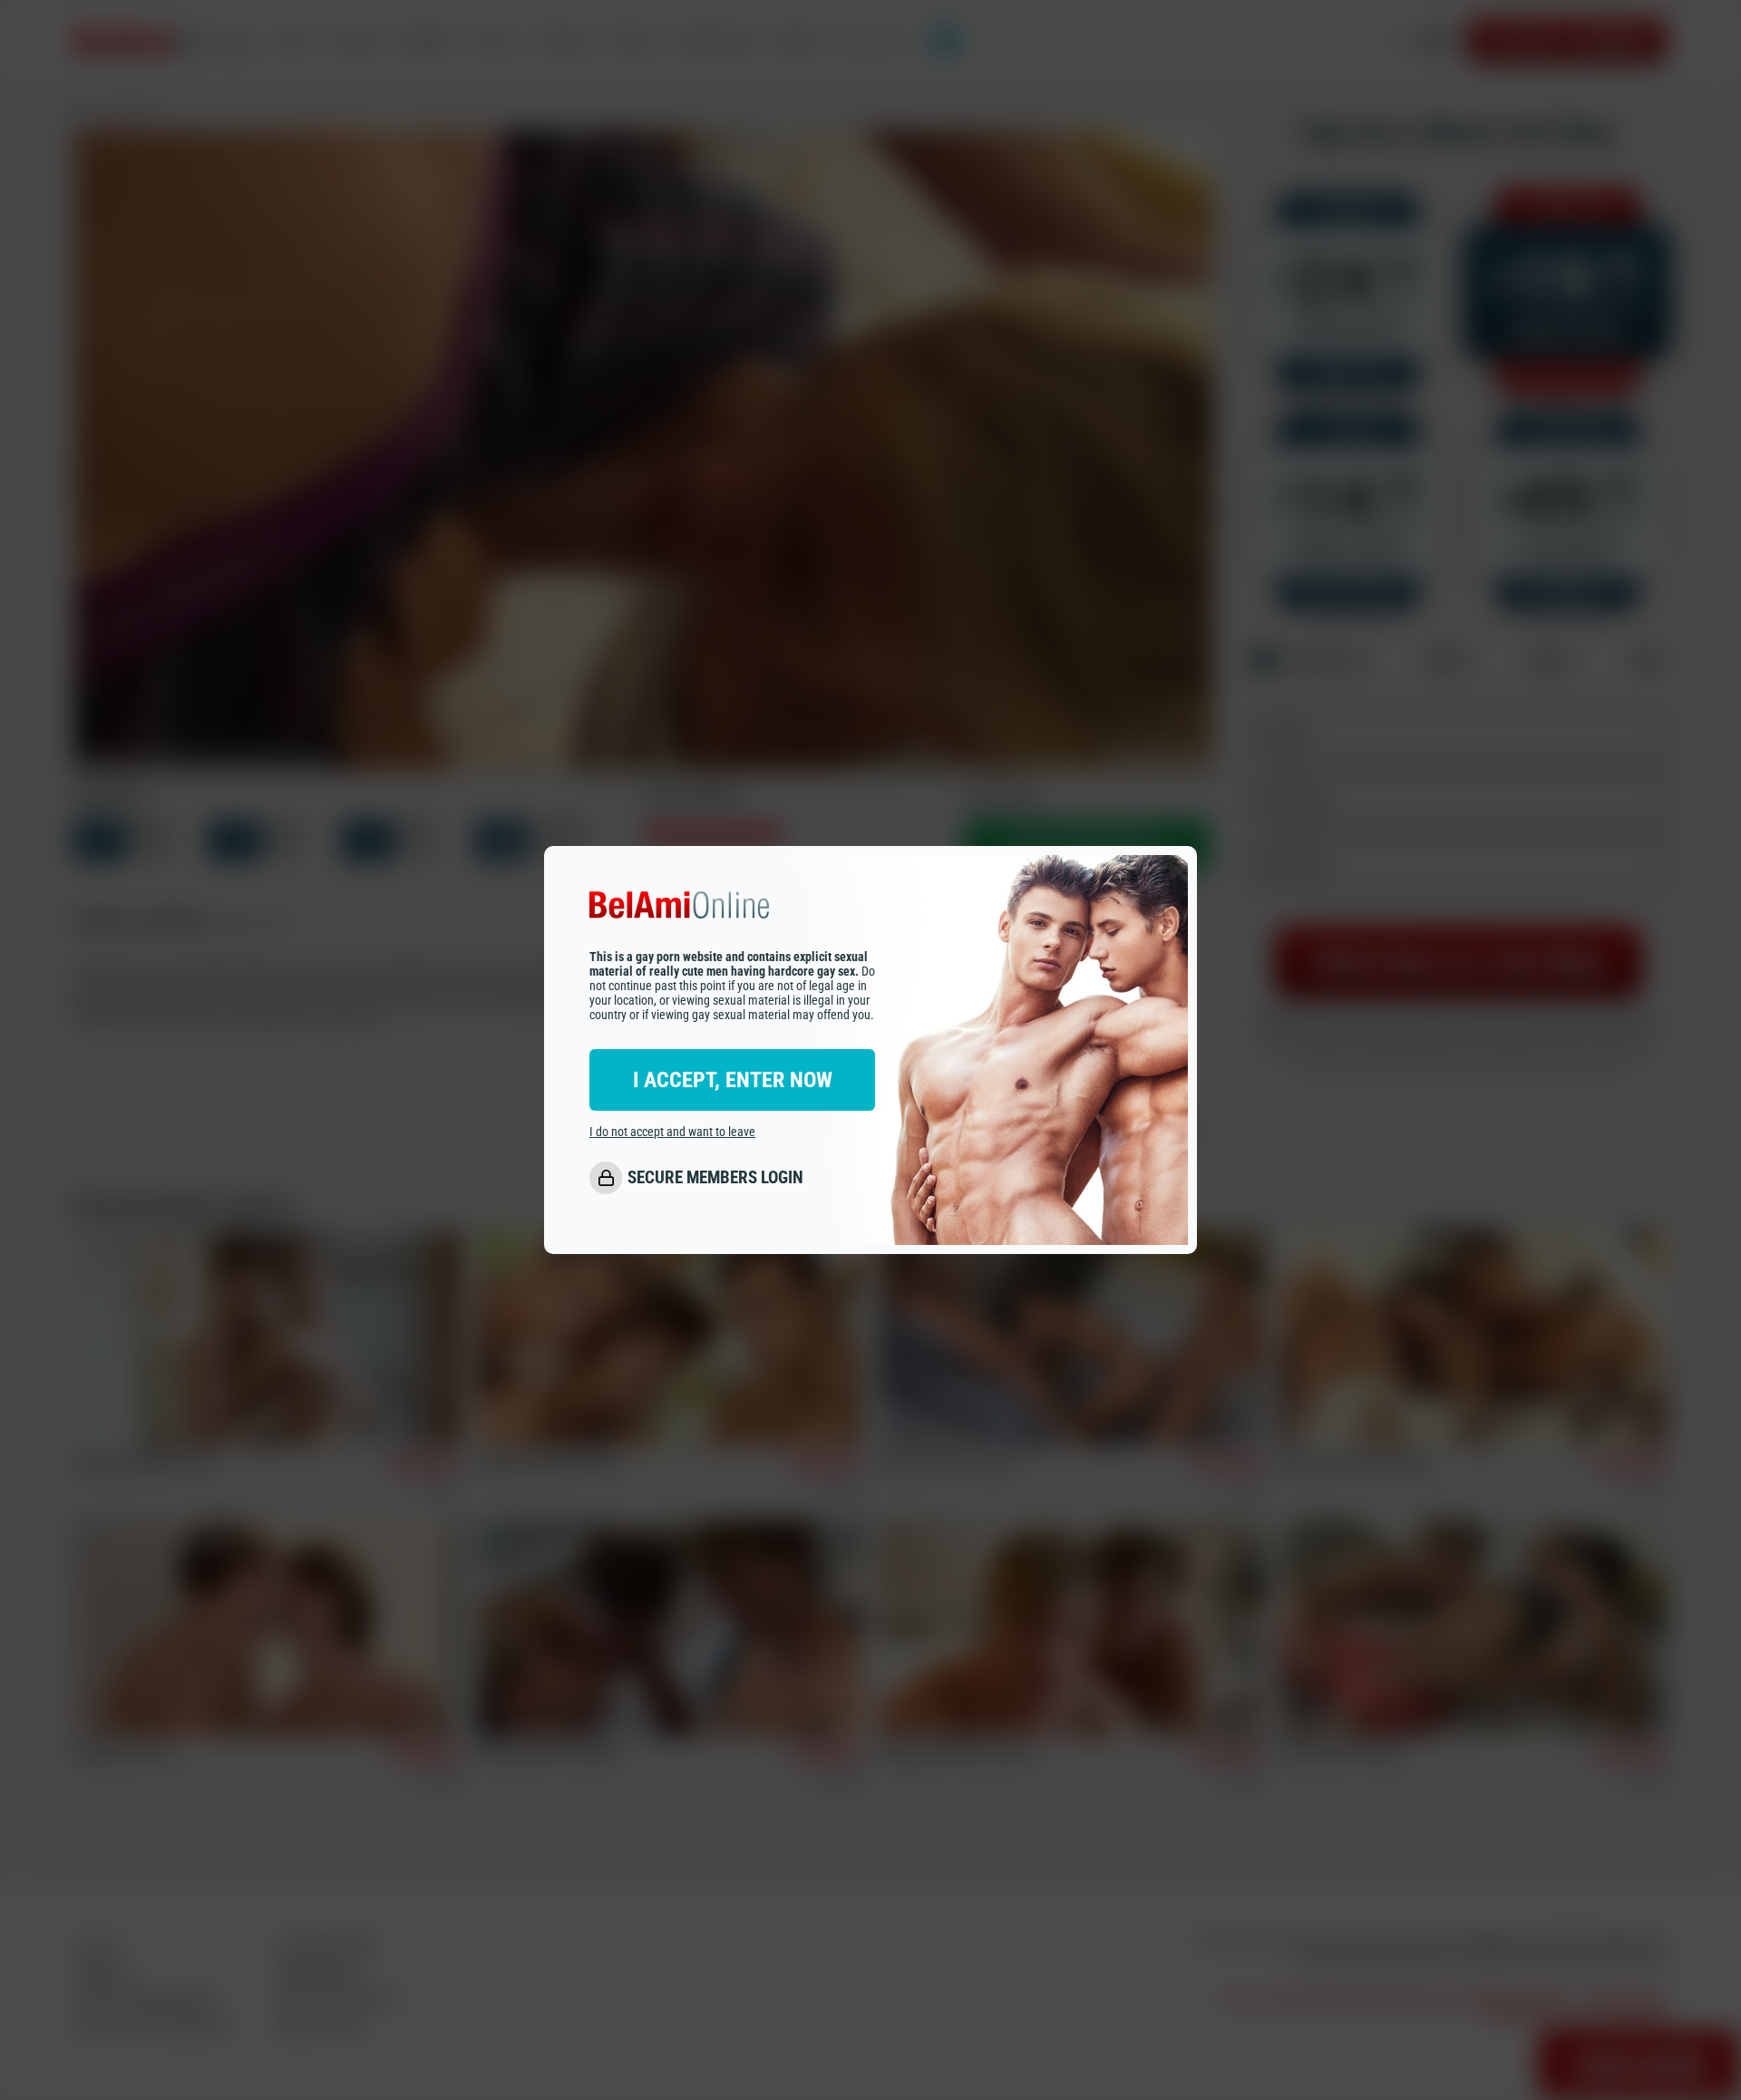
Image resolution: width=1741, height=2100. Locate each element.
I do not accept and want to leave (672, 1132)
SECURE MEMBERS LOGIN (715, 1177)
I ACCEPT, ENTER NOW (733, 1080)
